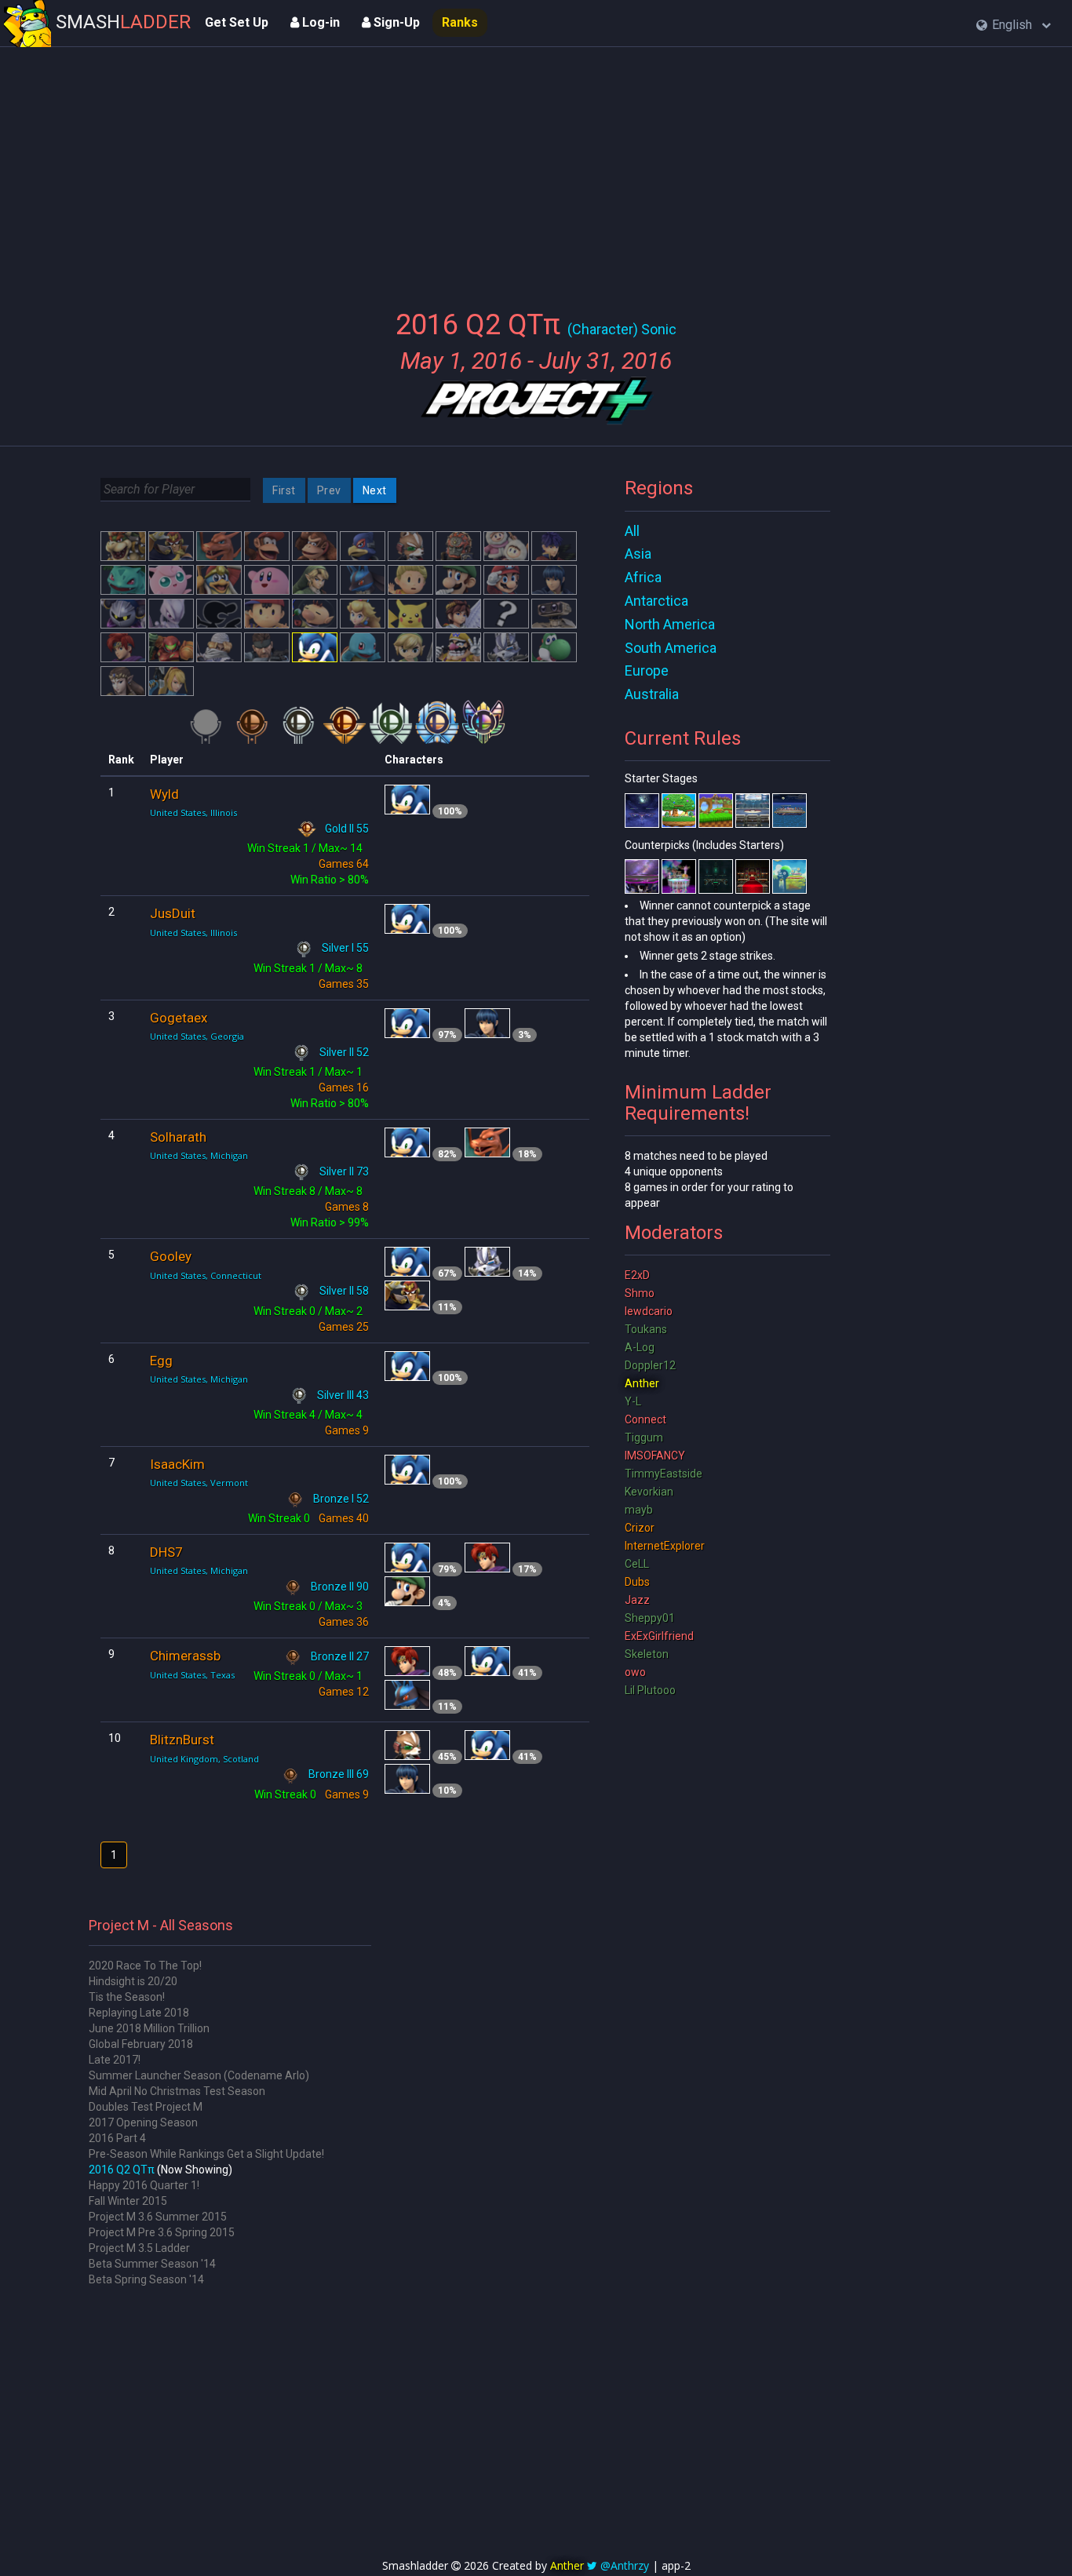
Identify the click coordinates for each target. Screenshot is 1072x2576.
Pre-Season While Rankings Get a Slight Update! (206, 2154)
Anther (642, 1383)
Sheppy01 (650, 1618)
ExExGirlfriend (659, 1636)
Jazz (637, 1600)
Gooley (171, 1256)
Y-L (633, 1401)
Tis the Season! (127, 1997)
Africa (643, 577)
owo (635, 1672)
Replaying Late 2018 (139, 2013)
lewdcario (649, 1311)
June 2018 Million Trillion (149, 2028)
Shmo (640, 1293)
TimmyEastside (664, 1474)
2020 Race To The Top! (145, 1966)
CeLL (637, 1564)
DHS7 (166, 1552)
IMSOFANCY (655, 1456)
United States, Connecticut (206, 1275)
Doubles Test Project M (146, 2107)
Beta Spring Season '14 (146, 2279)
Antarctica (656, 601)
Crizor (640, 1528)
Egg (161, 1361)
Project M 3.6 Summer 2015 (158, 2217)
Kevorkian (649, 1492)
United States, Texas (192, 1675)
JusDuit (173, 913)
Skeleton (647, 1654)
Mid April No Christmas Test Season (177, 2091)
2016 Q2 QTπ (122, 2170)
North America (670, 624)
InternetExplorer (665, 1546)
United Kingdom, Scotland (204, 1759)
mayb (639, 1510)
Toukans (646, 1329)
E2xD (637, 1275)
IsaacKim (177, 1464)
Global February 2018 (141, 2044)
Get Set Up (237, 22)
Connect (645, 1419)
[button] (1014, 26)
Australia (652, 694)
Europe (647, 670)
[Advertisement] (536, 169)
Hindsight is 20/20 (133, 1981)
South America (671, 648)
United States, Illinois (193, 813)
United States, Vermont (199, 1483)
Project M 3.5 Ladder (139, 2248)
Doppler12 (650, 1365)
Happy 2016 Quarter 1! (144, 2185)
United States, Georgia (197, 1036)
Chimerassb (185, 1656)
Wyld (164, 794)
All (632, 531)
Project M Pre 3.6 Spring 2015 (162, 2232)
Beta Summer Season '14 (152, 2264)
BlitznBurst (182, 1740)
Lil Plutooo (650, 1690)
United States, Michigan (199, 1155)
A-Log (640, 1347)
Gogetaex (179, 1018)
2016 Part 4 (117, 2138)
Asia (638, 554)
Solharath (178, 1137)
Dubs (637, 1582)
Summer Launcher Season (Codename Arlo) (199, 2075)
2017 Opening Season (143, 2122)
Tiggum (644, 1437)
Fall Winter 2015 (128, 2201)
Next (375, 490)
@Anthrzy (625, 2565)
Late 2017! (115, 2060)
